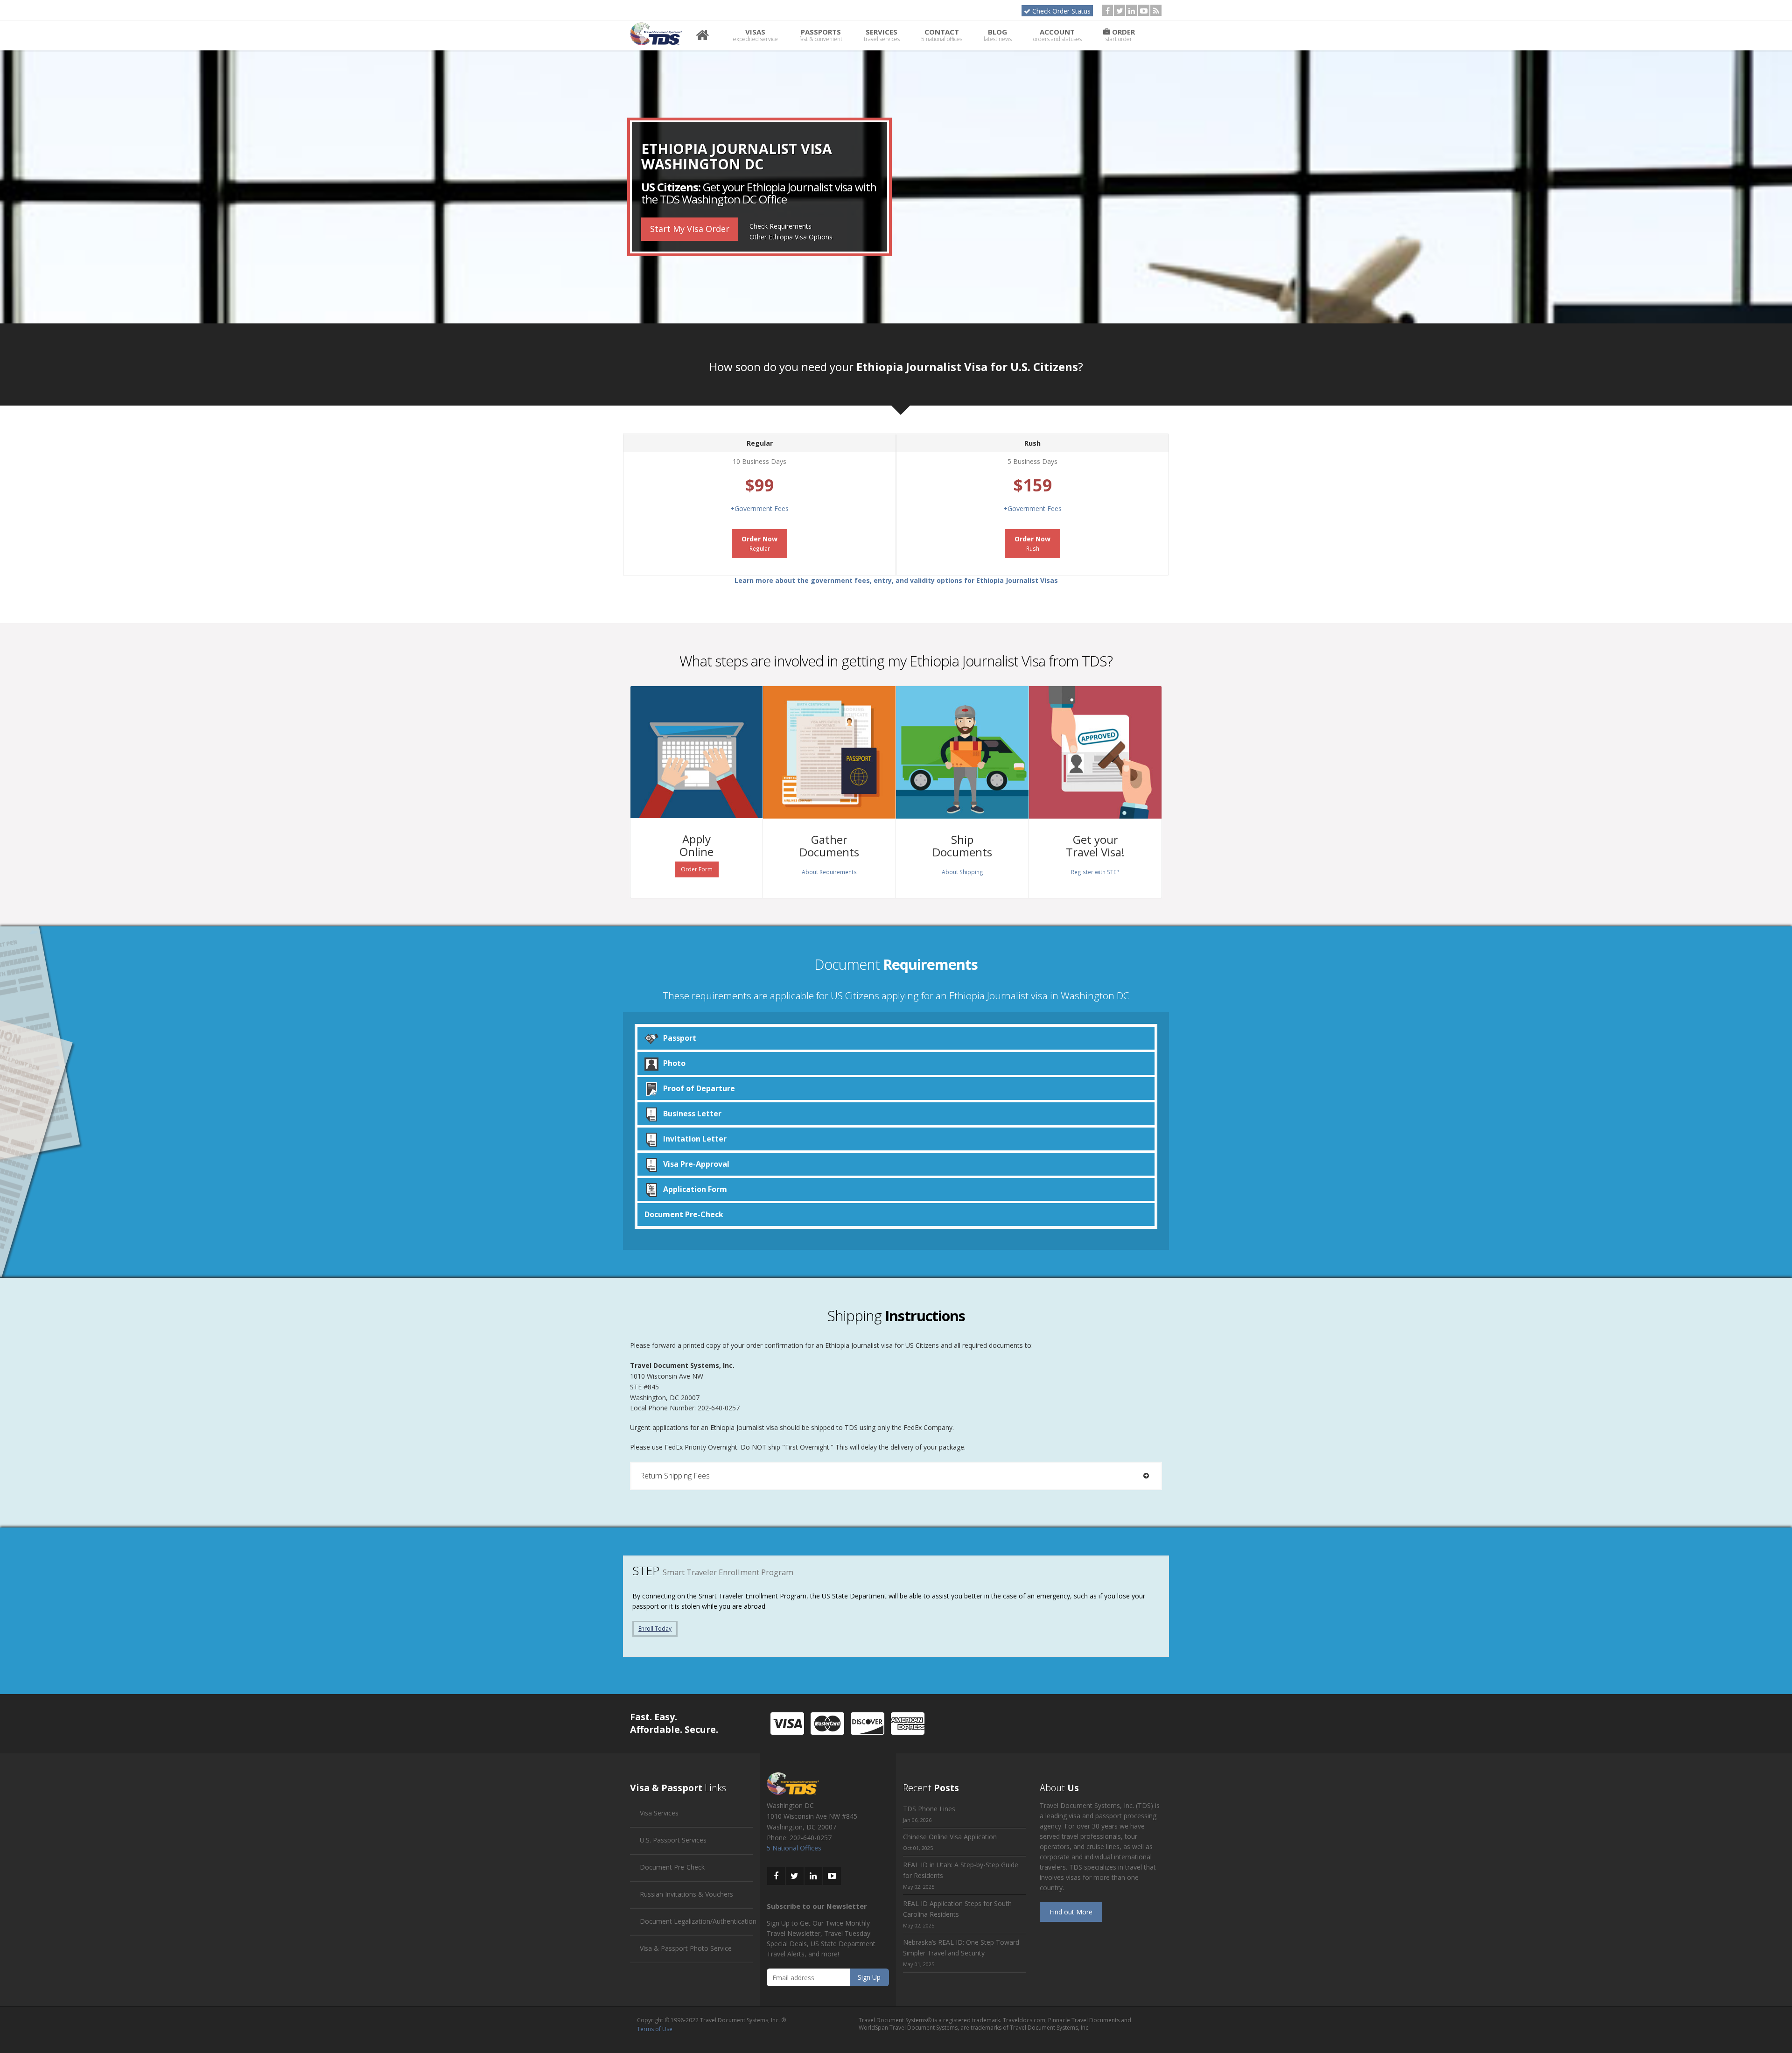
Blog (998, 35)
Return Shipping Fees (675, 1476)
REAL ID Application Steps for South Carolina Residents (957, 1909)
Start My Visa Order (690, 229)
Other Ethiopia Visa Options (791, 237)
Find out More (1071, 1912)
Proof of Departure (699, 1088)
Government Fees (759, 508)
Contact (942, 35)
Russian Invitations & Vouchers (686, 1894)
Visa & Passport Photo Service (686, 1948)
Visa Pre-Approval (696, 1164)
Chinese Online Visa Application (950, 1837)
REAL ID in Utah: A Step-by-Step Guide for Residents (961, 1870)
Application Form (695, 1189)
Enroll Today (655, 1629)
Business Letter (692, 1114)
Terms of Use (655, 2029)
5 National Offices (794, 1848)
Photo (674, 1063)
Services (882, 35)
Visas (756, 35)
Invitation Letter (695, 1139)
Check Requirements (780, 226)
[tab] (896, 1476)
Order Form (697, 869)
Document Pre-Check (684, 1214)
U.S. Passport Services (673, 1840)
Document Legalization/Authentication (698, 1921)
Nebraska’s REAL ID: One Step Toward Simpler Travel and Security (961, 1948)
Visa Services (659, 1813)
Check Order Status (1061, 11)
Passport (680, 1038)
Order (1120, 35)
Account (1057, 35)
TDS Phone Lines (929, 1809)
